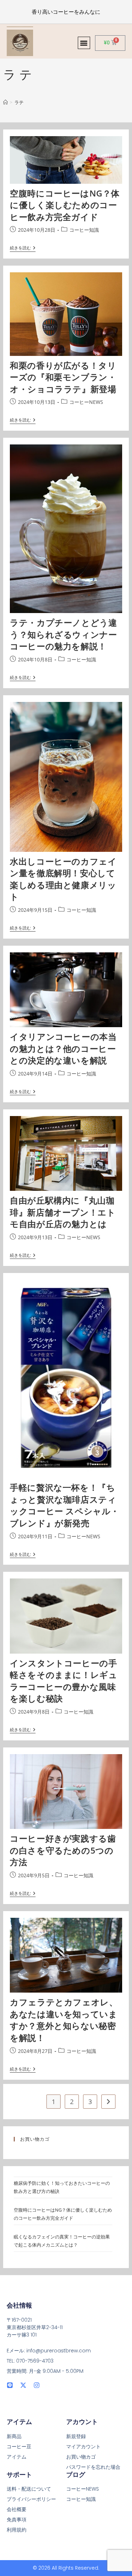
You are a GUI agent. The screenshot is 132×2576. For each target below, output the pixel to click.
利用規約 (17, 2530)
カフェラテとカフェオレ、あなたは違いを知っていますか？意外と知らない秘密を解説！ (64, 2020)
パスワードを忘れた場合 (93, 2467)
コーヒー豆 (19, 2447)
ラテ (19, 102)
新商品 (14, 2436)
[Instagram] (37, 2385)
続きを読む (23, 248)
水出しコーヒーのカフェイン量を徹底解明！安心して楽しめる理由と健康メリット (63, 879)
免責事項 (17, 2520)
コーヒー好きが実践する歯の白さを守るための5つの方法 (63, 1850)
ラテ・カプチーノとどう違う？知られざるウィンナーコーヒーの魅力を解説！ (63, 634)
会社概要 (17, 2509)
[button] (84, 43)
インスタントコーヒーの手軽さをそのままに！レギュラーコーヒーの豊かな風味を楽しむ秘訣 (64, 1681)
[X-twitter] (23, 2385)
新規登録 (76, 2436)
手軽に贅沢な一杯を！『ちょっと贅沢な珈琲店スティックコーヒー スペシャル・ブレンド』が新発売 (65, 1505)
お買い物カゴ (81, 2457)
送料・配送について (29, 2489)
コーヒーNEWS (86, 402)
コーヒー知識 (84, 230)
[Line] (10, 2385)
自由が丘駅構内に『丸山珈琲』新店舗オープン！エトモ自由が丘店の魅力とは (63, 1212)
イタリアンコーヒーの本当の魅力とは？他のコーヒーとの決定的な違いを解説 (63, 1048)
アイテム (17, 2457)
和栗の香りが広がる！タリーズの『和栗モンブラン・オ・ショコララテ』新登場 (63, 377)
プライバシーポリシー (31, 2499)
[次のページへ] (108, 2102)
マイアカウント (83, 2447)
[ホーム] (5, 102)
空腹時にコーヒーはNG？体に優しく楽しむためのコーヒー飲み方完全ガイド (65, 205)
